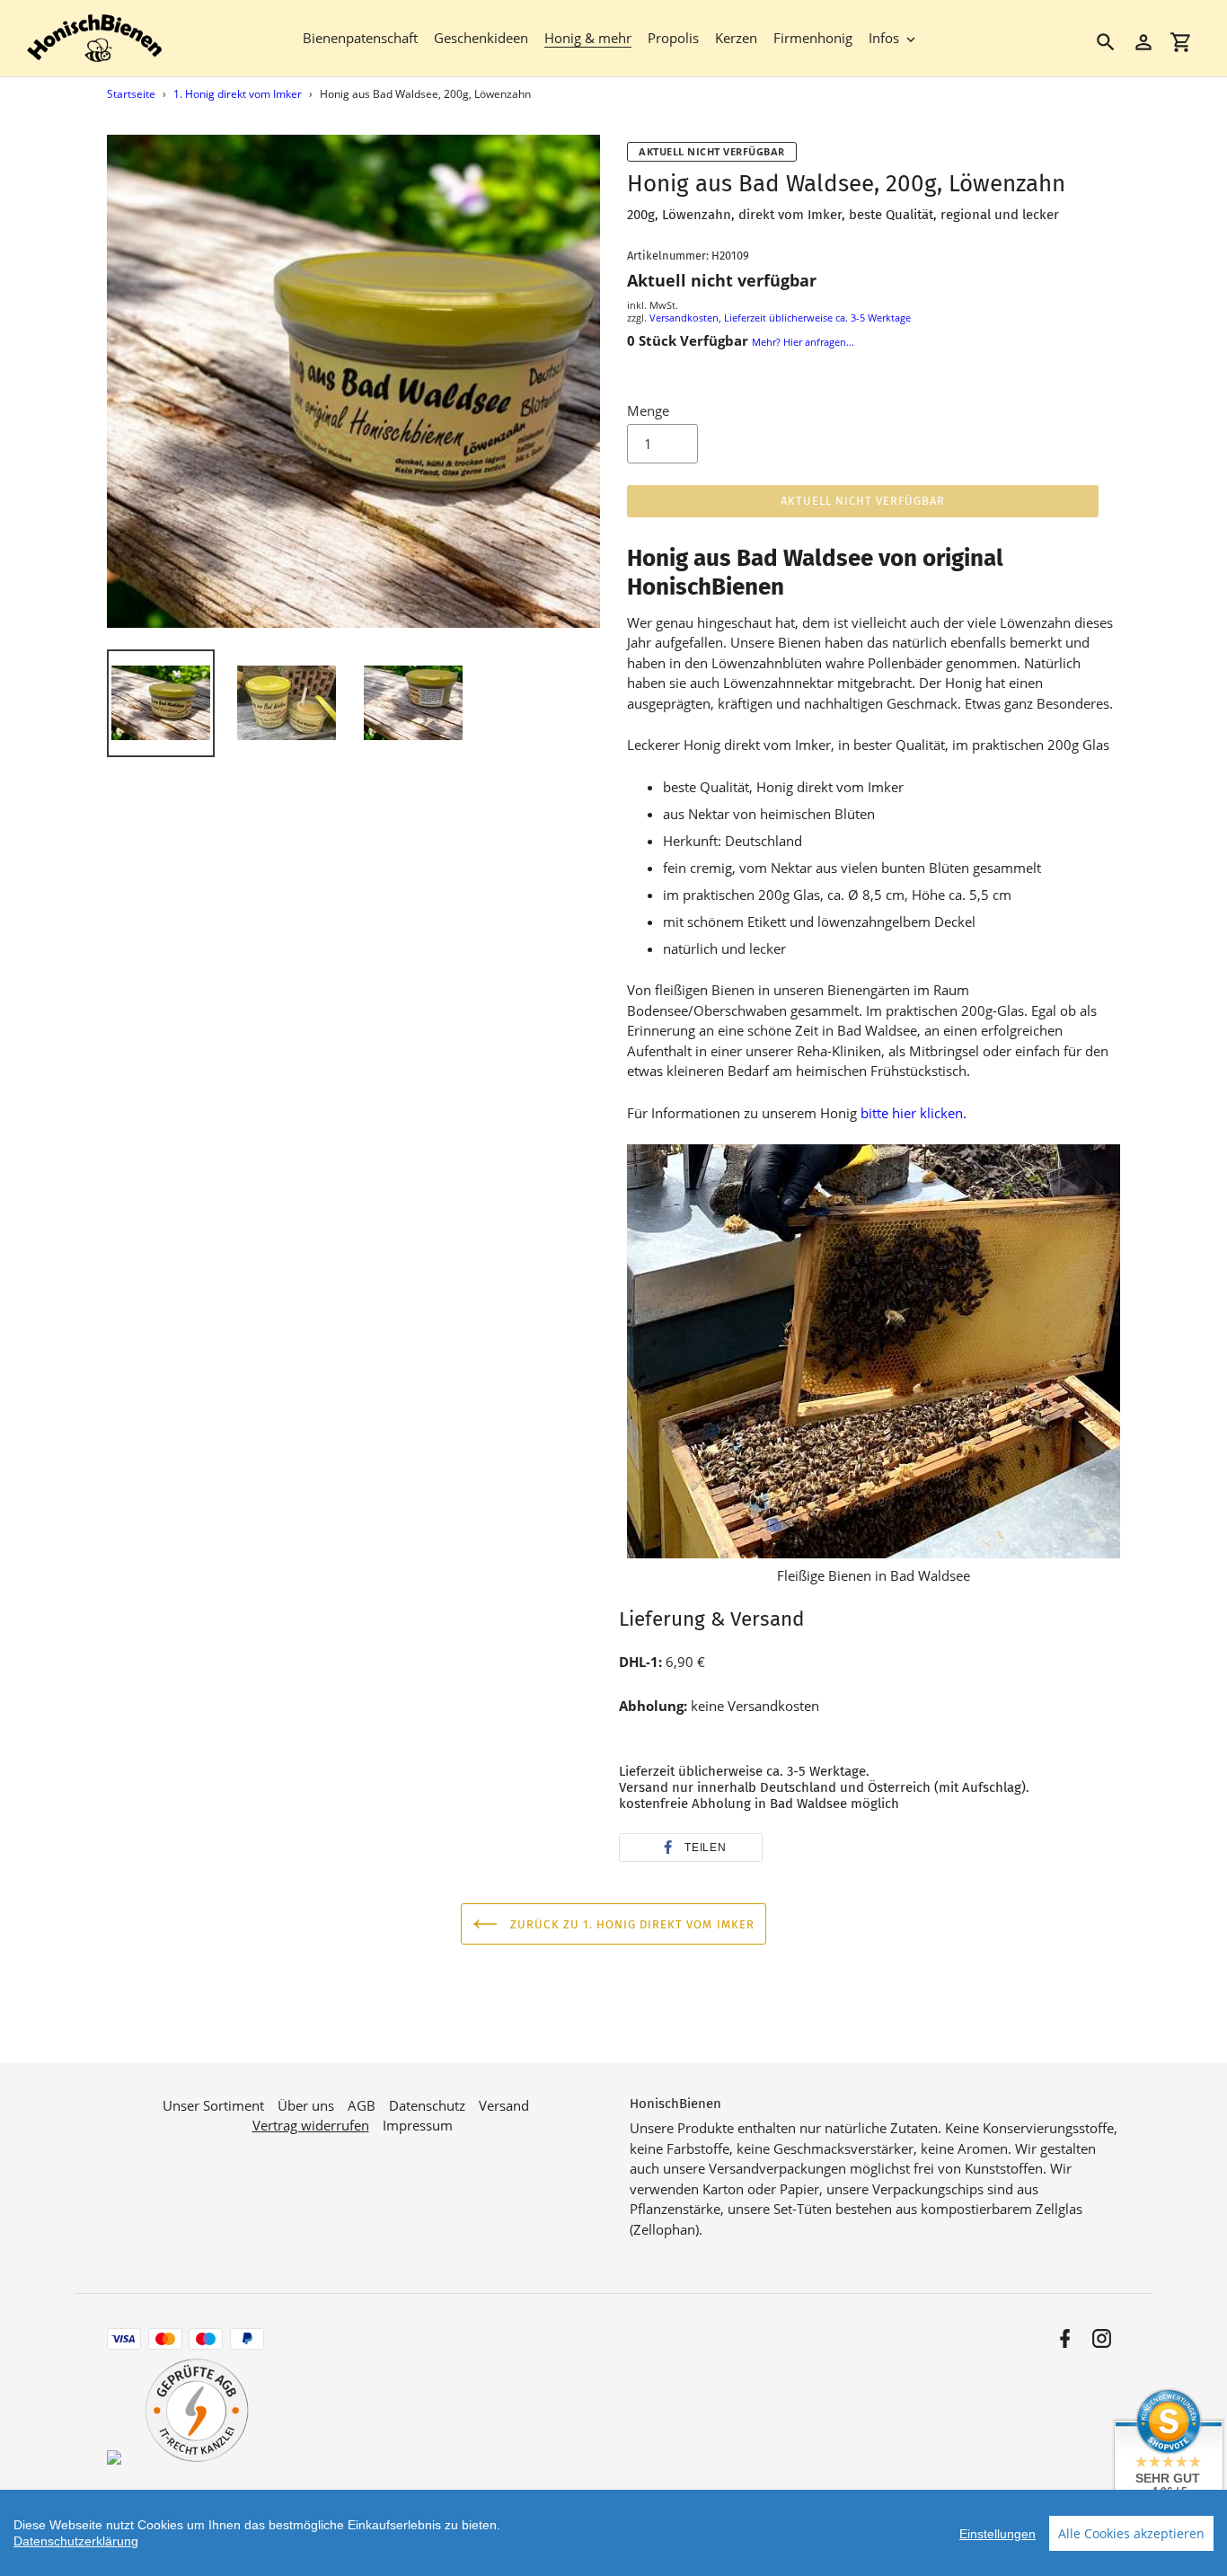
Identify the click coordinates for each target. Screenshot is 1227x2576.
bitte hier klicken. (914, 1113)
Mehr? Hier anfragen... (803, 342)
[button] (691, 1848)
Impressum (418, 2125)
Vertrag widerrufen (311, 2125)
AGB (362, 2105)
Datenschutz (427, 2105)
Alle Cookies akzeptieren (1131, 2533)
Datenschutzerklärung (76, 2541)
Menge (648, 410)
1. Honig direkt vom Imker (238, 94)
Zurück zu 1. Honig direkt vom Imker (630, 1924)
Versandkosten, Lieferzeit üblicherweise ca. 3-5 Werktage (780, 318)
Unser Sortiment (213, 2105)
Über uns (306, 2105)
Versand (504, 2105)
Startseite (131, 94)
